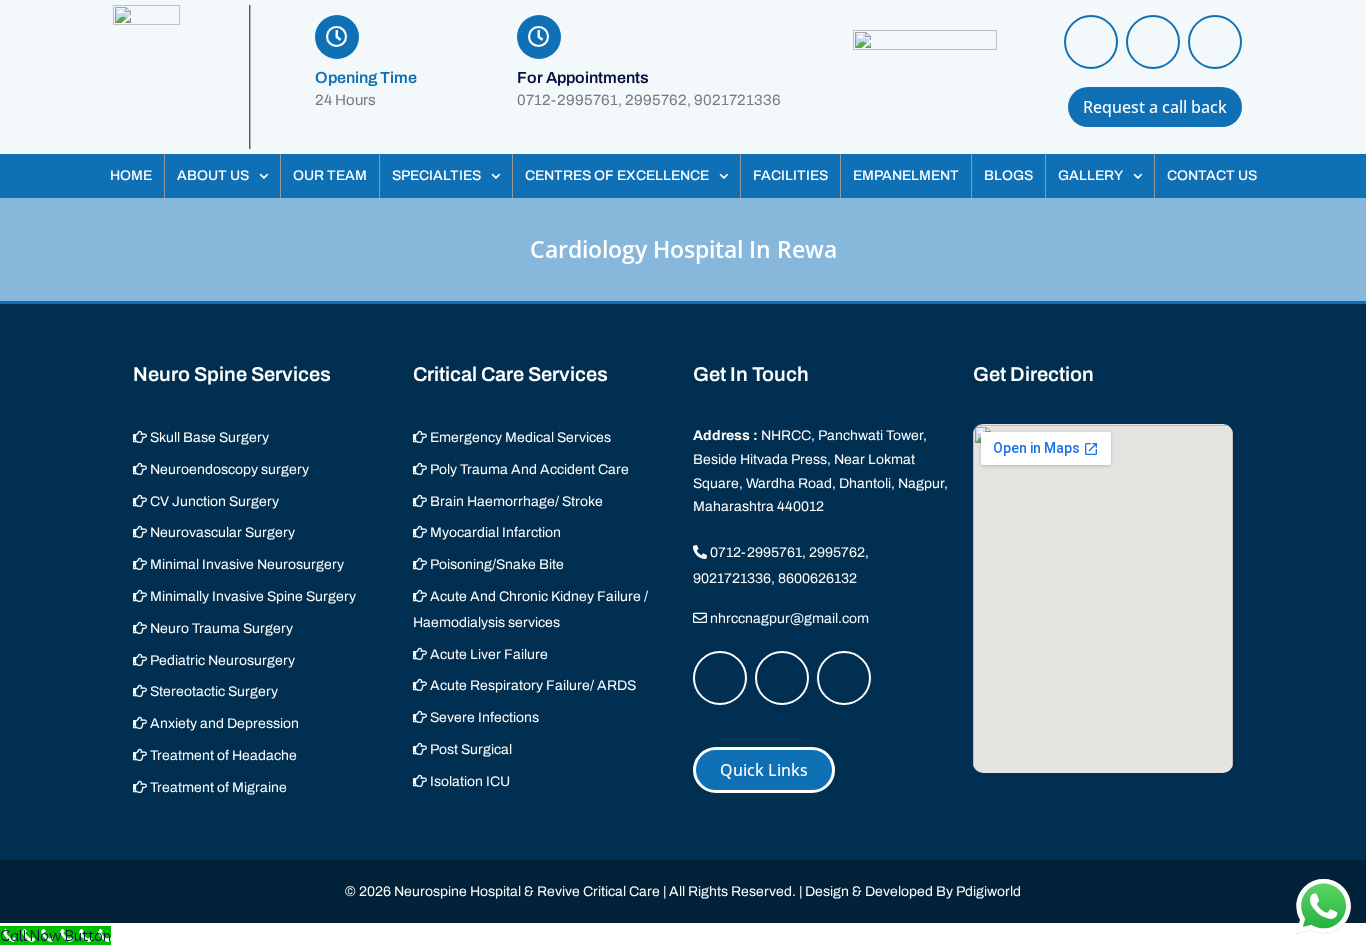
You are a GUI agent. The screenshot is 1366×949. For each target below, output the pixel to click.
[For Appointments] (539, 37)
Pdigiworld (988, 891)
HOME (131, 175)
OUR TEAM (330, 175)
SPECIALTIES (436, 175)
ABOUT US (213, 175)
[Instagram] (1153, 42)
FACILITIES (790, 175)
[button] (222, 176)
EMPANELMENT (906, 175)
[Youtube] (1215, 42)
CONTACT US (1212, 175)
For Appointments (583, 77)
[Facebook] (1091, 42)
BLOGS (1008, 175)
